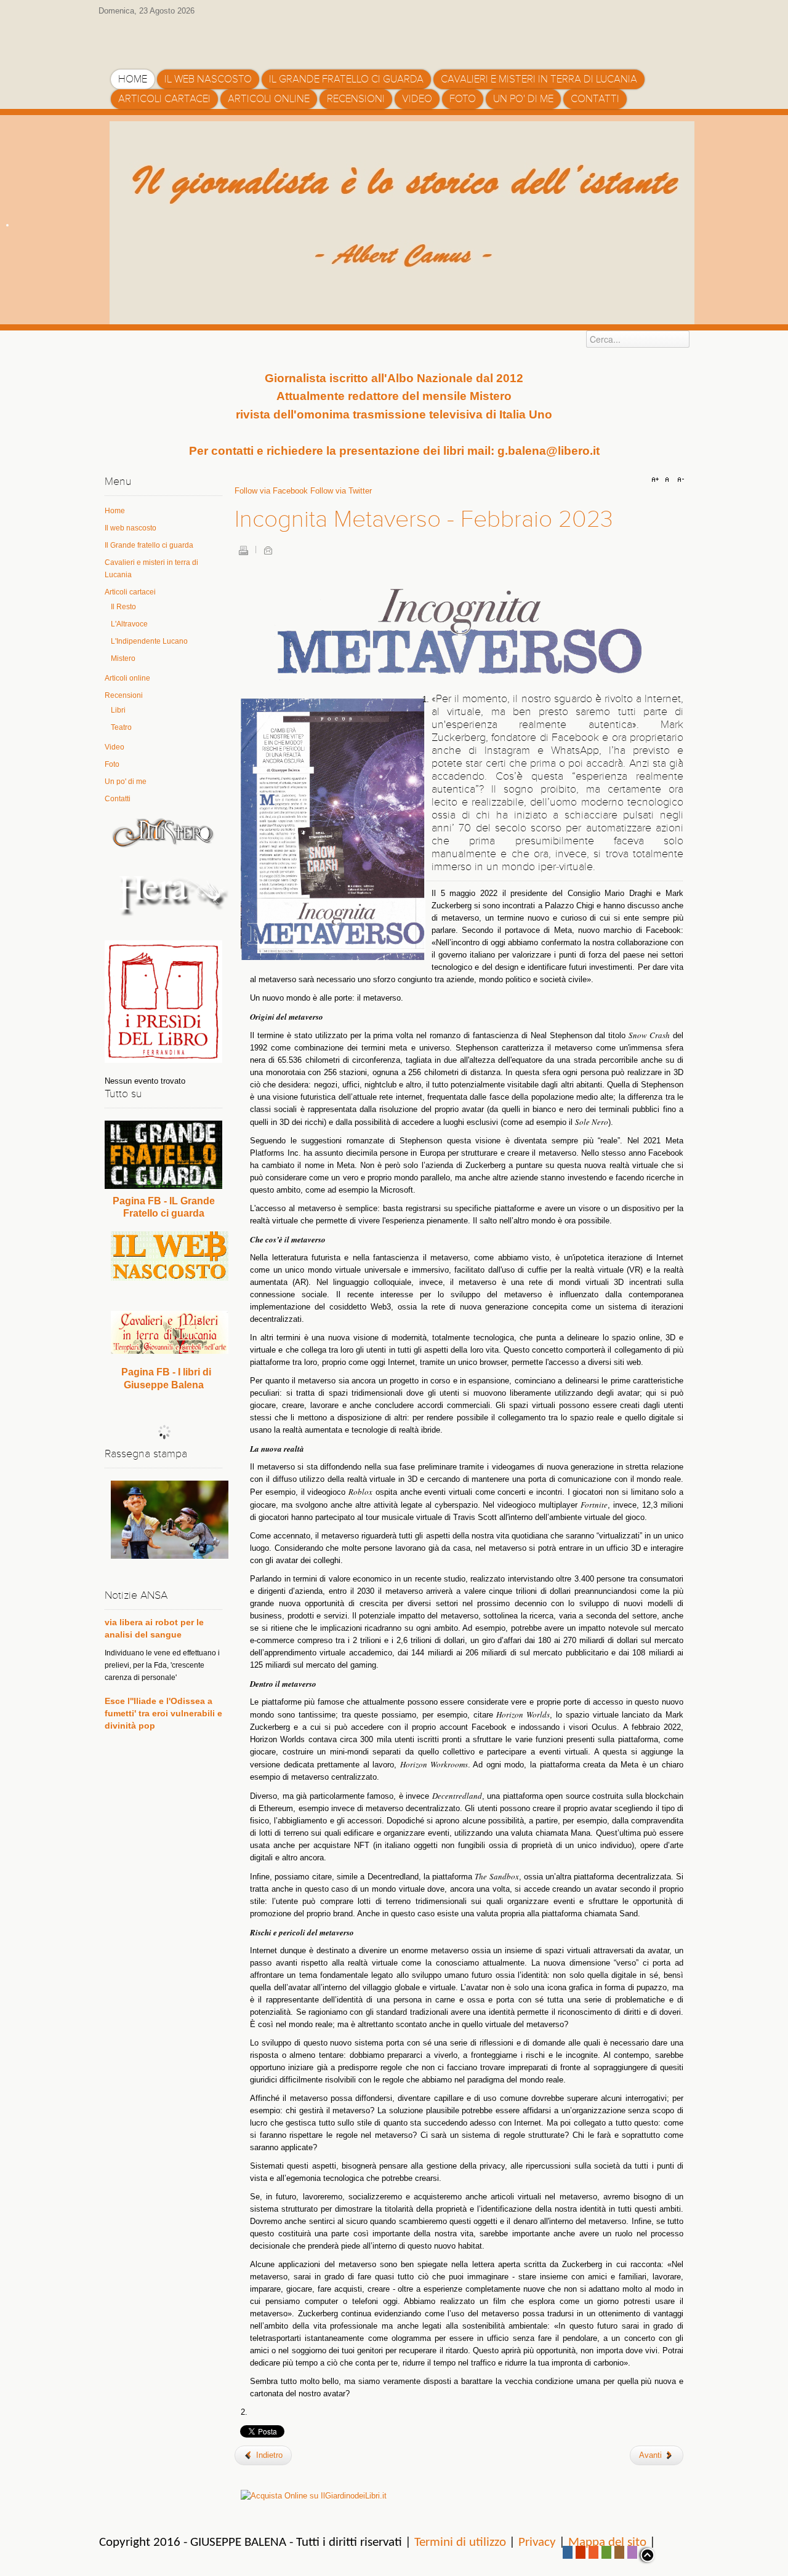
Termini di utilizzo (460, 2542)
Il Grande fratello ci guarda (149, 545)
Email (268, 550)
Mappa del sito (607, 2542)
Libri (118, 710)
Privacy (537, 2542)
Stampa (243, 550)
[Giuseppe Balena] (163, 39)
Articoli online (127, 678)
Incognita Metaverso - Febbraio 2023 (424, 519)
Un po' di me (126, 782)
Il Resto (123, 607)
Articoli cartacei (130, 592)
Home (115, 511)
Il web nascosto (131, 528)
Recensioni (124, 695)
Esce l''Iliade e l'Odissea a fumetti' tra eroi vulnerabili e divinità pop (163, 1664)
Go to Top (646, 2555)
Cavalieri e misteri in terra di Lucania (151, 569)
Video (115, 747)
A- (679, 480)
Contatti (118, 799)
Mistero (123, 658)
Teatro (121, 727)
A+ (657, 480)
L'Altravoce (129, 624)
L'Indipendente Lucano (149, 641)
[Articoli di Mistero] (163, 832)
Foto (112, 764)
